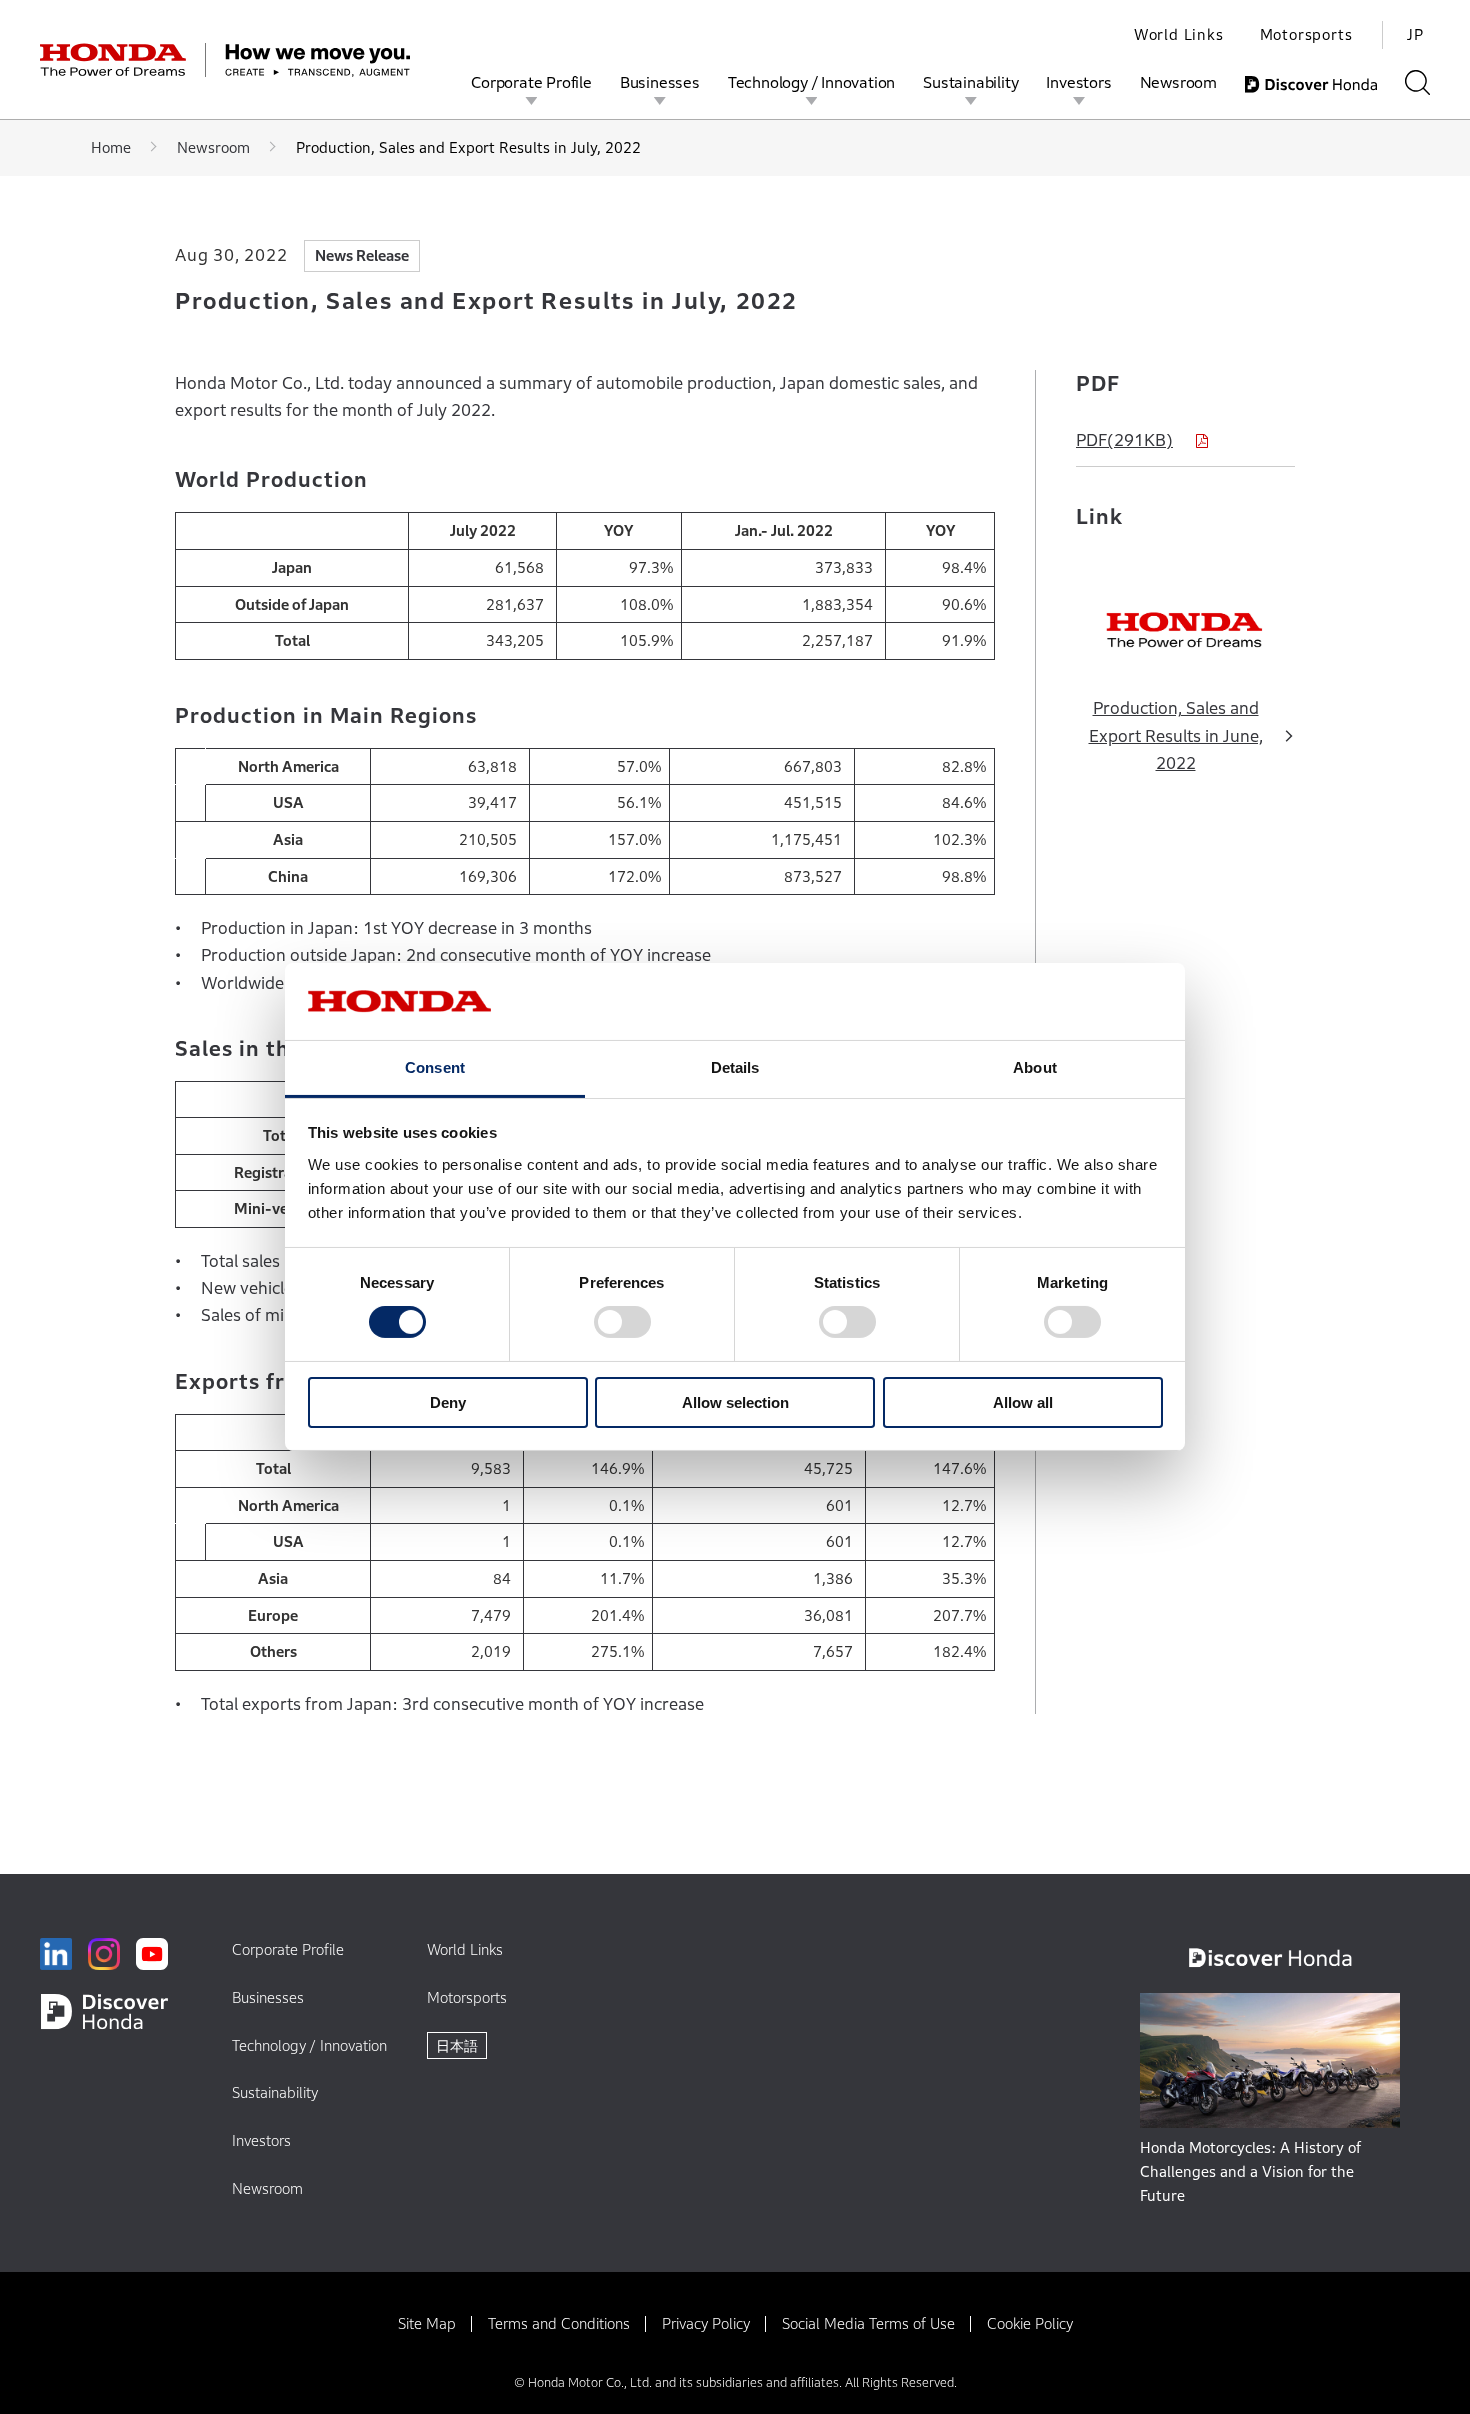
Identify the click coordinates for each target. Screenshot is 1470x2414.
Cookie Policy (1030, 2323)
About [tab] (1035, 1067)
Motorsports (1306, 34)
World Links (1179, 34)
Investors (1078, 82)
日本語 (457, 2045)
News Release (362, 255)
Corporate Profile (531, 82)
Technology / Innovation (811, 82)
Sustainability (970, 82)
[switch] (622, 1322)
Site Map (427, 2323)
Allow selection (735, 1402)
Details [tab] (735, 1067)
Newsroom (1178, 82)
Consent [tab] (435, 1067)
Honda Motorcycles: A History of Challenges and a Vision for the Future (1250, 2171)
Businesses (660, 82)
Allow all (1023, 1402)
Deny (448, 1402)
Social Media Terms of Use (868, 2323)
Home (111, 147)
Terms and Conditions (559, 2323)
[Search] (1417, 82)
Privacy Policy (706, 2323)
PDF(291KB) (1124, 440)
